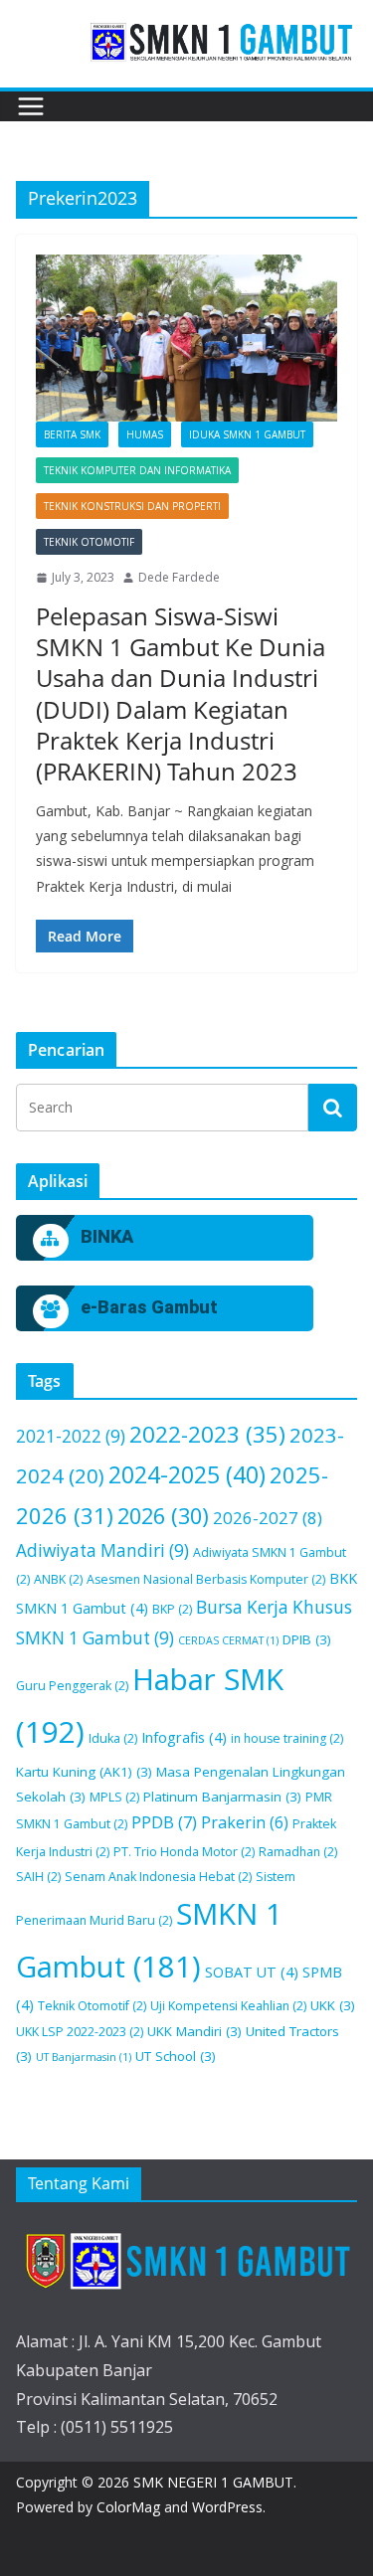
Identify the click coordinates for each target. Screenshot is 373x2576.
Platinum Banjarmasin (222, 1797)
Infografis (184, 1737)
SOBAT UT (252, 1972)
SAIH (38, 1877)
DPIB (307, 1639)
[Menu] (31, 106)
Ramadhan (298, 1852)
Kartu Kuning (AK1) (84, 1772)
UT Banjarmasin (84, 2057)
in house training (287, 1738)
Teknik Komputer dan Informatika (137, 470)
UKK (333, 2005)
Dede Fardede (179, 577)
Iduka (113, 1738)
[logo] (186, 2260)
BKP (172, 1609)
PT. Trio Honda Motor (184, 1852)
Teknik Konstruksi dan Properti (132, 506)
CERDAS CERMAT (228, 1640)
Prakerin (245, 1822)
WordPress (227, 2507)
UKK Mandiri (194, 2031)
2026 (163, 1516)
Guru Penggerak (72, 1686)
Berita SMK (72, 434)
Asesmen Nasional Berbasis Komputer (206, 1579)
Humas (145, 434)
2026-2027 (268, 1518)
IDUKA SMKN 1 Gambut (247, 434)
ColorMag (128, 2507)
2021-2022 (71, 1436)
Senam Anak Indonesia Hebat (158, 1877)
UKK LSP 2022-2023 (80, 2032)
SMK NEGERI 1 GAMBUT (213, 2482)
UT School (176, 2056)
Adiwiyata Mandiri (102, 1550)
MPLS (114, 1797)
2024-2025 (187, 1474)
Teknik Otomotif (89, 542)
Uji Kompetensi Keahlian (228, 2006)
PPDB (164, 1822)
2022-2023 (207, 1434)
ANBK (58, 1579)
